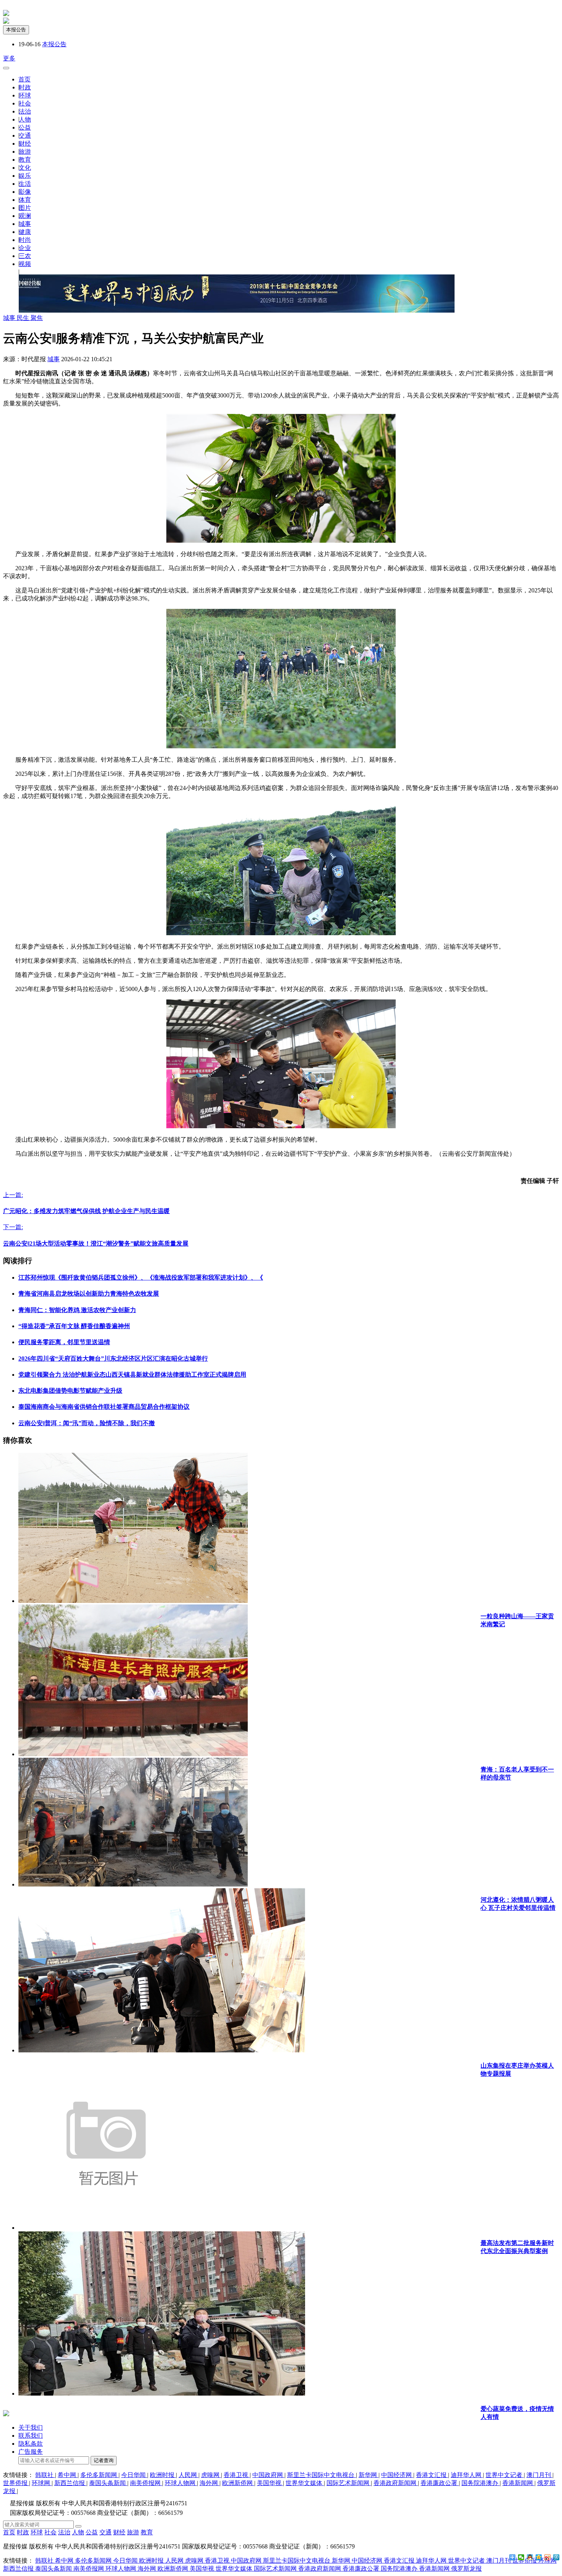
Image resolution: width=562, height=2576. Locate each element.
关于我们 (31, 2428)
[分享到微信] (521, 2557)
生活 (25, 184)
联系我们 (31, 2436)
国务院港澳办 (481, 2483)
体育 (25, 200)
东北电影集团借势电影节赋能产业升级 (70, 1391)
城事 (25, 224)
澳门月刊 (539, 2475)
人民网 (188, 2475)
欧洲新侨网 (238, 2483)
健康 (25, 232)
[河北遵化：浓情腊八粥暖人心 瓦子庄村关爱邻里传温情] (133, 1884)
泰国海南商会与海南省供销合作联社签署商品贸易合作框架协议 (104, 1407)
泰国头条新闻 (108, 2483)
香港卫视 (237, 2475)
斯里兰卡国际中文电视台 (322, 2475)
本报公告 (16, 30)
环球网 (42, 2483)
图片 (25, 208)
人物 (25, 119)
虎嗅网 (211, 2475)
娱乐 (25, 176)
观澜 (25, 216)
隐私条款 (31, 2444)
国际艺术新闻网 (349, 2483)
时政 (25, 87)
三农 (25, 256)
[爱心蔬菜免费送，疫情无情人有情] (162, 2394)
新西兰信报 (70, 2483)
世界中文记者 (505, 2475)
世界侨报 (16, 2483)
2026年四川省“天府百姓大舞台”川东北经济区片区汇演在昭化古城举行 (113, 1359)
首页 (24, 79)
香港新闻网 (518, 2483)
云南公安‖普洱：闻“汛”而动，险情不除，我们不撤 (87, 1423)
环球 (25, 95)
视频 (25, 264)
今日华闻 (134, 2475)
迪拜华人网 (467, 2475)
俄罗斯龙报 (466, 2569)
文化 (25, 168)
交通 (25, 135)
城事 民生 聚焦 (23, 318)
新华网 (369, 2475)
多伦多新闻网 (99, 2475)
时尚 (25, 240)
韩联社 (45, 2475)
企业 (25, 248)
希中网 (68, 2475)
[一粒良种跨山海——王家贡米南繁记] (133, 1601)
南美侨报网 (146, 2483)
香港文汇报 (432, 2475)
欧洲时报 (163, 2475)
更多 (9, 58)
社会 (25, 103)
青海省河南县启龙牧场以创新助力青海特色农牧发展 (89, 1294)
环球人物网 (181, 2483)
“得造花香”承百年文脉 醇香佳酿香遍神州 (74, 1326)
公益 (25, 127)
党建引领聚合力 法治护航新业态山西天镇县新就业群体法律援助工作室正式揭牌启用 (132, 1375)
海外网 (210, 2483)
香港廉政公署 (440, 2483)
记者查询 (104, 2460)
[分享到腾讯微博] (556, 2557)
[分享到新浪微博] (548, 2557)
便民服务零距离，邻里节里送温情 (64, 1342)
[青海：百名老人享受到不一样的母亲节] (133, 1754)
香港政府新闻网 (396, 2483)
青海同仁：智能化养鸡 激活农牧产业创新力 (77, 1310)
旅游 (25, 152)
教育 (25, 160)
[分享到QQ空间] (539, 2557)
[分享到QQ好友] (530, 2557)
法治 (25, 111)
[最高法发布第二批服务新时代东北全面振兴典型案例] (106, 2228)
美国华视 (270, 2483)
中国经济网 (397, 2475)
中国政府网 (268, 2475)
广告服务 (31, 2452)
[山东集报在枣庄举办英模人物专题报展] (162, 2050)
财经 (25, 144)
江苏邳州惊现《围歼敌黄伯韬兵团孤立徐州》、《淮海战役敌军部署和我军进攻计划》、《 (141, 1277)
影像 (25, 192)
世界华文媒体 (305, 2483)
